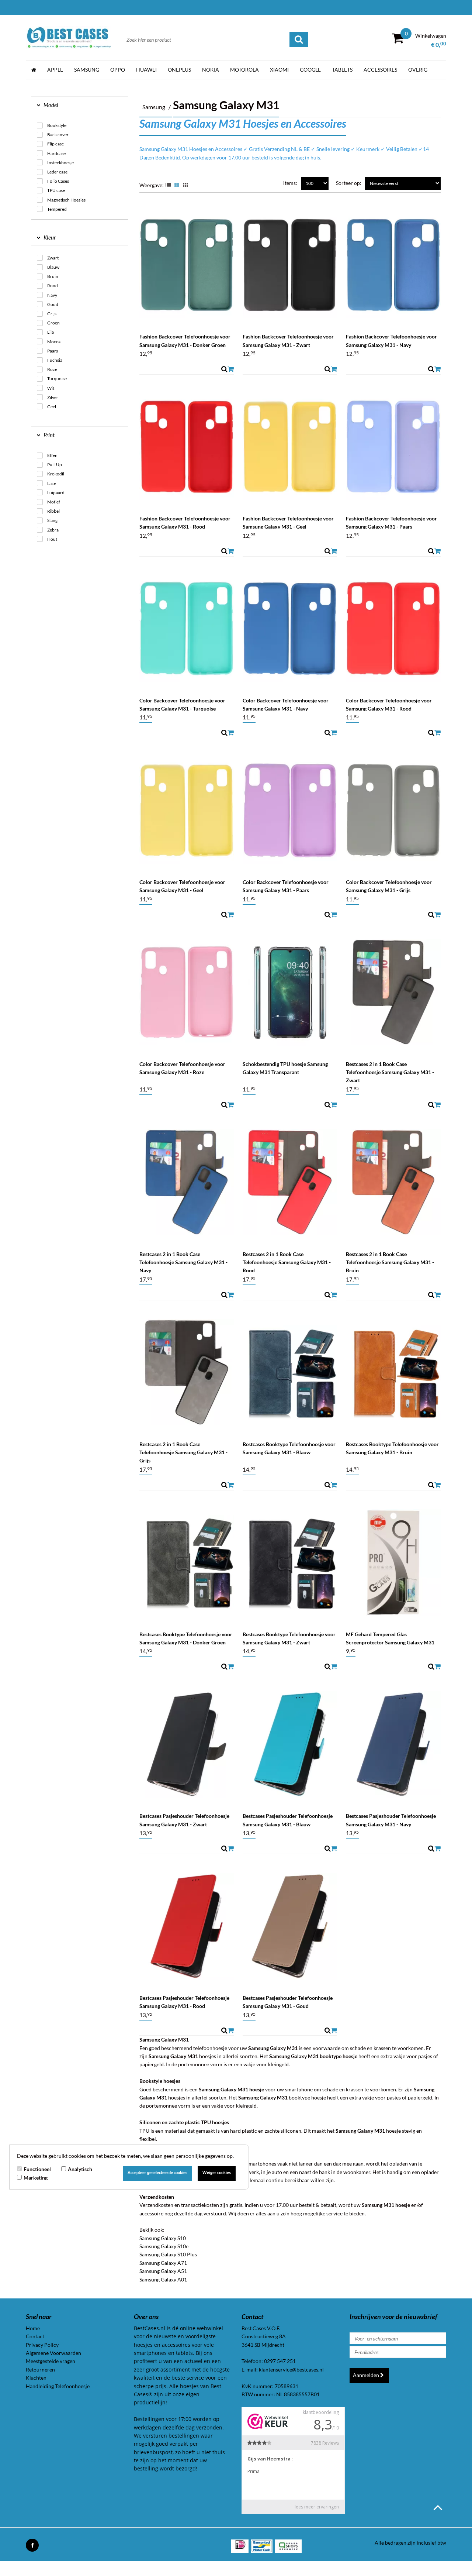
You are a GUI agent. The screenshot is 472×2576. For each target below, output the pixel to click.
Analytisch (80, 2169)
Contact (35, 2336)
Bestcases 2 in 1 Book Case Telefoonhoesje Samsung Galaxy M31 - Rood (287, 1262)
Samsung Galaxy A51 (163, 2271)
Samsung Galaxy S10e (164, 2246)
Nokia (211, 70)
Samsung (87, 70)
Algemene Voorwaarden (53, 2353)
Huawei (146, 70)
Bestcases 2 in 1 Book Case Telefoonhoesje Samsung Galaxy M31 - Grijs (183, 1452)
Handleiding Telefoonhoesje (58, 2386)
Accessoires (380, 70)
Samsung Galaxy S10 (163, 2238)
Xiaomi (279, 70)
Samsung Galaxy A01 (163, 2279)
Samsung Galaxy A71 (163, 2263)
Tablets (342, 70)
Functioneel (37, 2169)
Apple (55, 70)
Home (33, 2328)
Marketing (36, 2178)
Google (310, 70)
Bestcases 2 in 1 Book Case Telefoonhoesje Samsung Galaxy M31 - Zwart (390, 1072)
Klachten (36, 2378)
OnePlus (179, 70)
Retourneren (40, 2369)
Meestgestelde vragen (51, 2361)
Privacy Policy (42, 2345)
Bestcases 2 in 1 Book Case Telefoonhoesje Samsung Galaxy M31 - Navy (183, 1262)
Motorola (244, 70)
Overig (418, 70)
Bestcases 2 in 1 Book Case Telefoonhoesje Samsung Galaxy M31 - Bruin (390, 1262)
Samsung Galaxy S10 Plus (168, 2254)
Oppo (118, 70)
